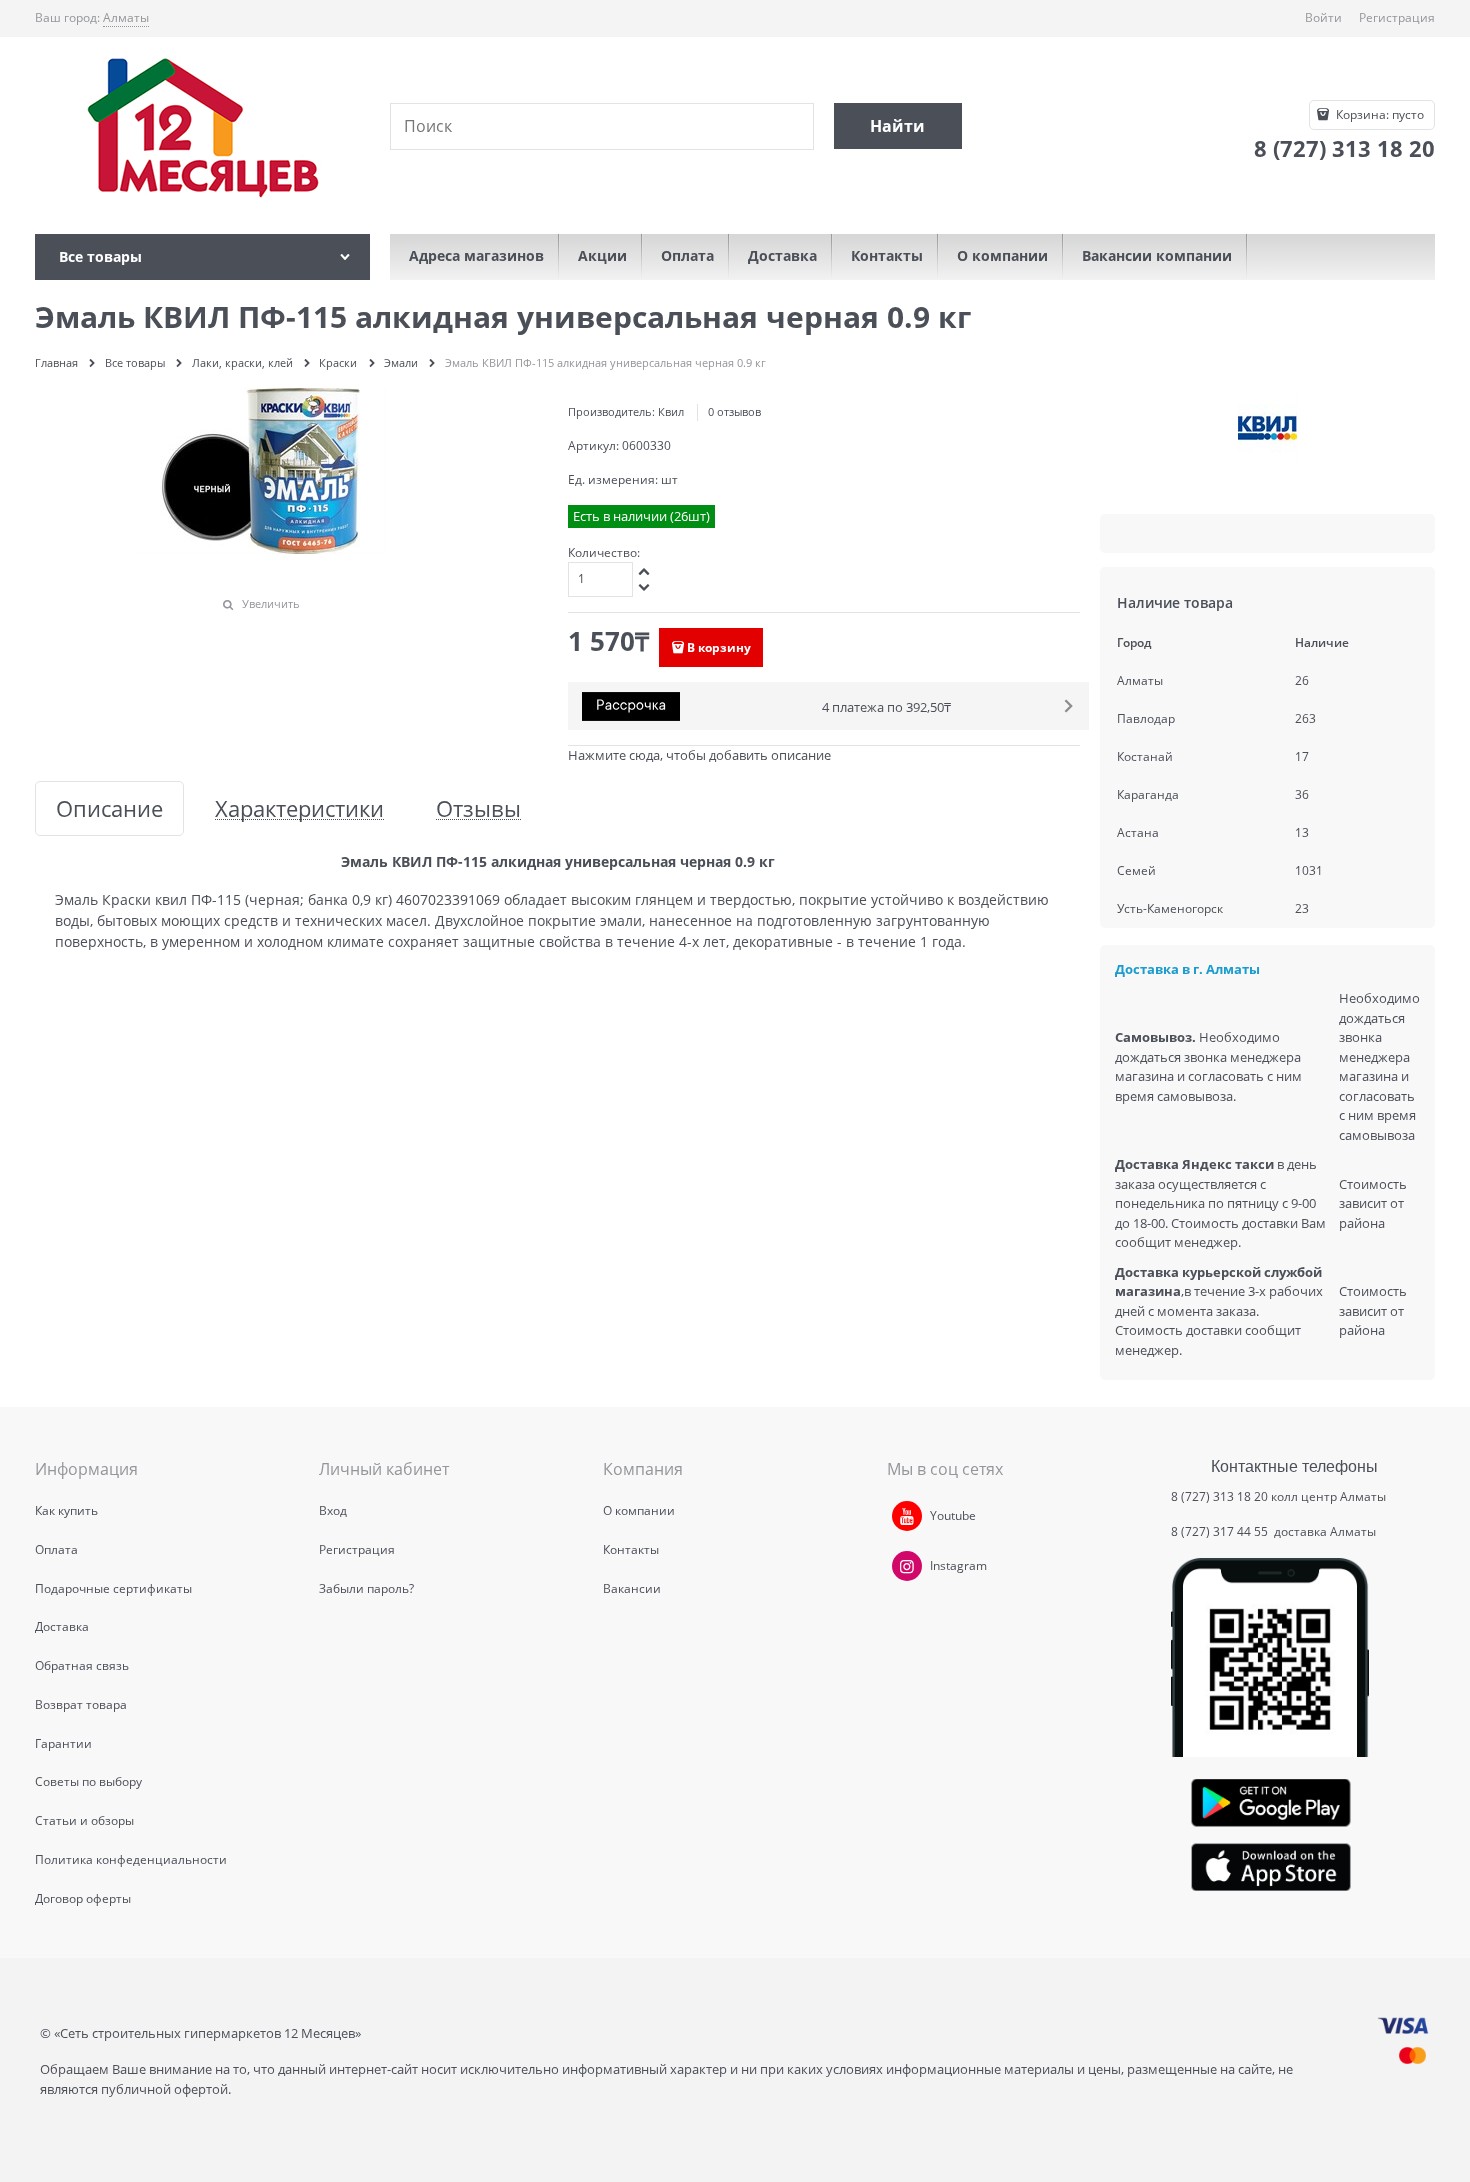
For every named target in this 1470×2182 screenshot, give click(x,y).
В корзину (719, 647)
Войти (1323, 17)
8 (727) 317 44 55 (1221, 1531)
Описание (109, 808)
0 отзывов (734, 411)
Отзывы (478, 808)
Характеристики (299, 808)
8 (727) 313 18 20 (1219, 1496)
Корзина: (1378, 114)
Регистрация (1397, 17)
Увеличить (271, 603)
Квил (671, 411)
